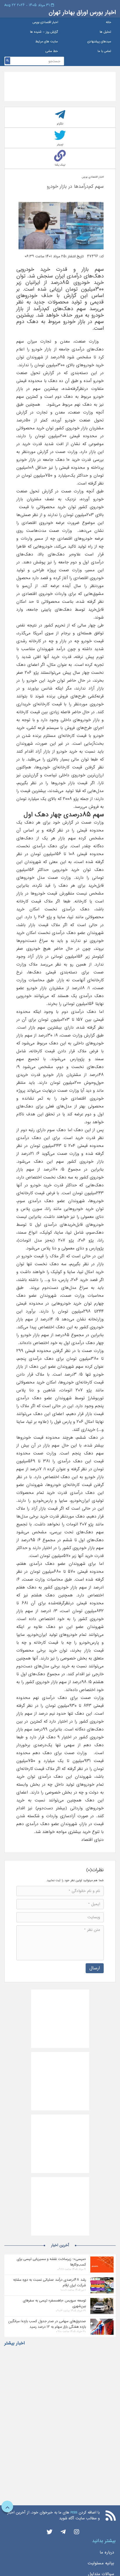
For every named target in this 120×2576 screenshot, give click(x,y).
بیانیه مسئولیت (101, 2563)
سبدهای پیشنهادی (99, 42)
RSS (74, 2512)
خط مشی (52, 51)
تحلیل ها (105, 32)
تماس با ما (104, 51)
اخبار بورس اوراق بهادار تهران (82, 12)
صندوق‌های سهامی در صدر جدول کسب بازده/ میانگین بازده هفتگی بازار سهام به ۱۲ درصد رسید (47, 2324)
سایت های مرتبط (47, 42)
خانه (108, 22)
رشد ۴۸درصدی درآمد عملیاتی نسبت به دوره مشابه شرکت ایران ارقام (50, 2282)
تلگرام (60, 124)
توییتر (60, 144)
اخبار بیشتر (15, 2343)
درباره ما (107, 2552)
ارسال (95, 1968)
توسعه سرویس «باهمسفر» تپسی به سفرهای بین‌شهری (54, 2303)
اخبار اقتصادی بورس (45, 22)
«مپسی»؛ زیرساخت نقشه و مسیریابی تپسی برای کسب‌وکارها (51, 2262)
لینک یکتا (60, 165)
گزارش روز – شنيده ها (44, 32)
